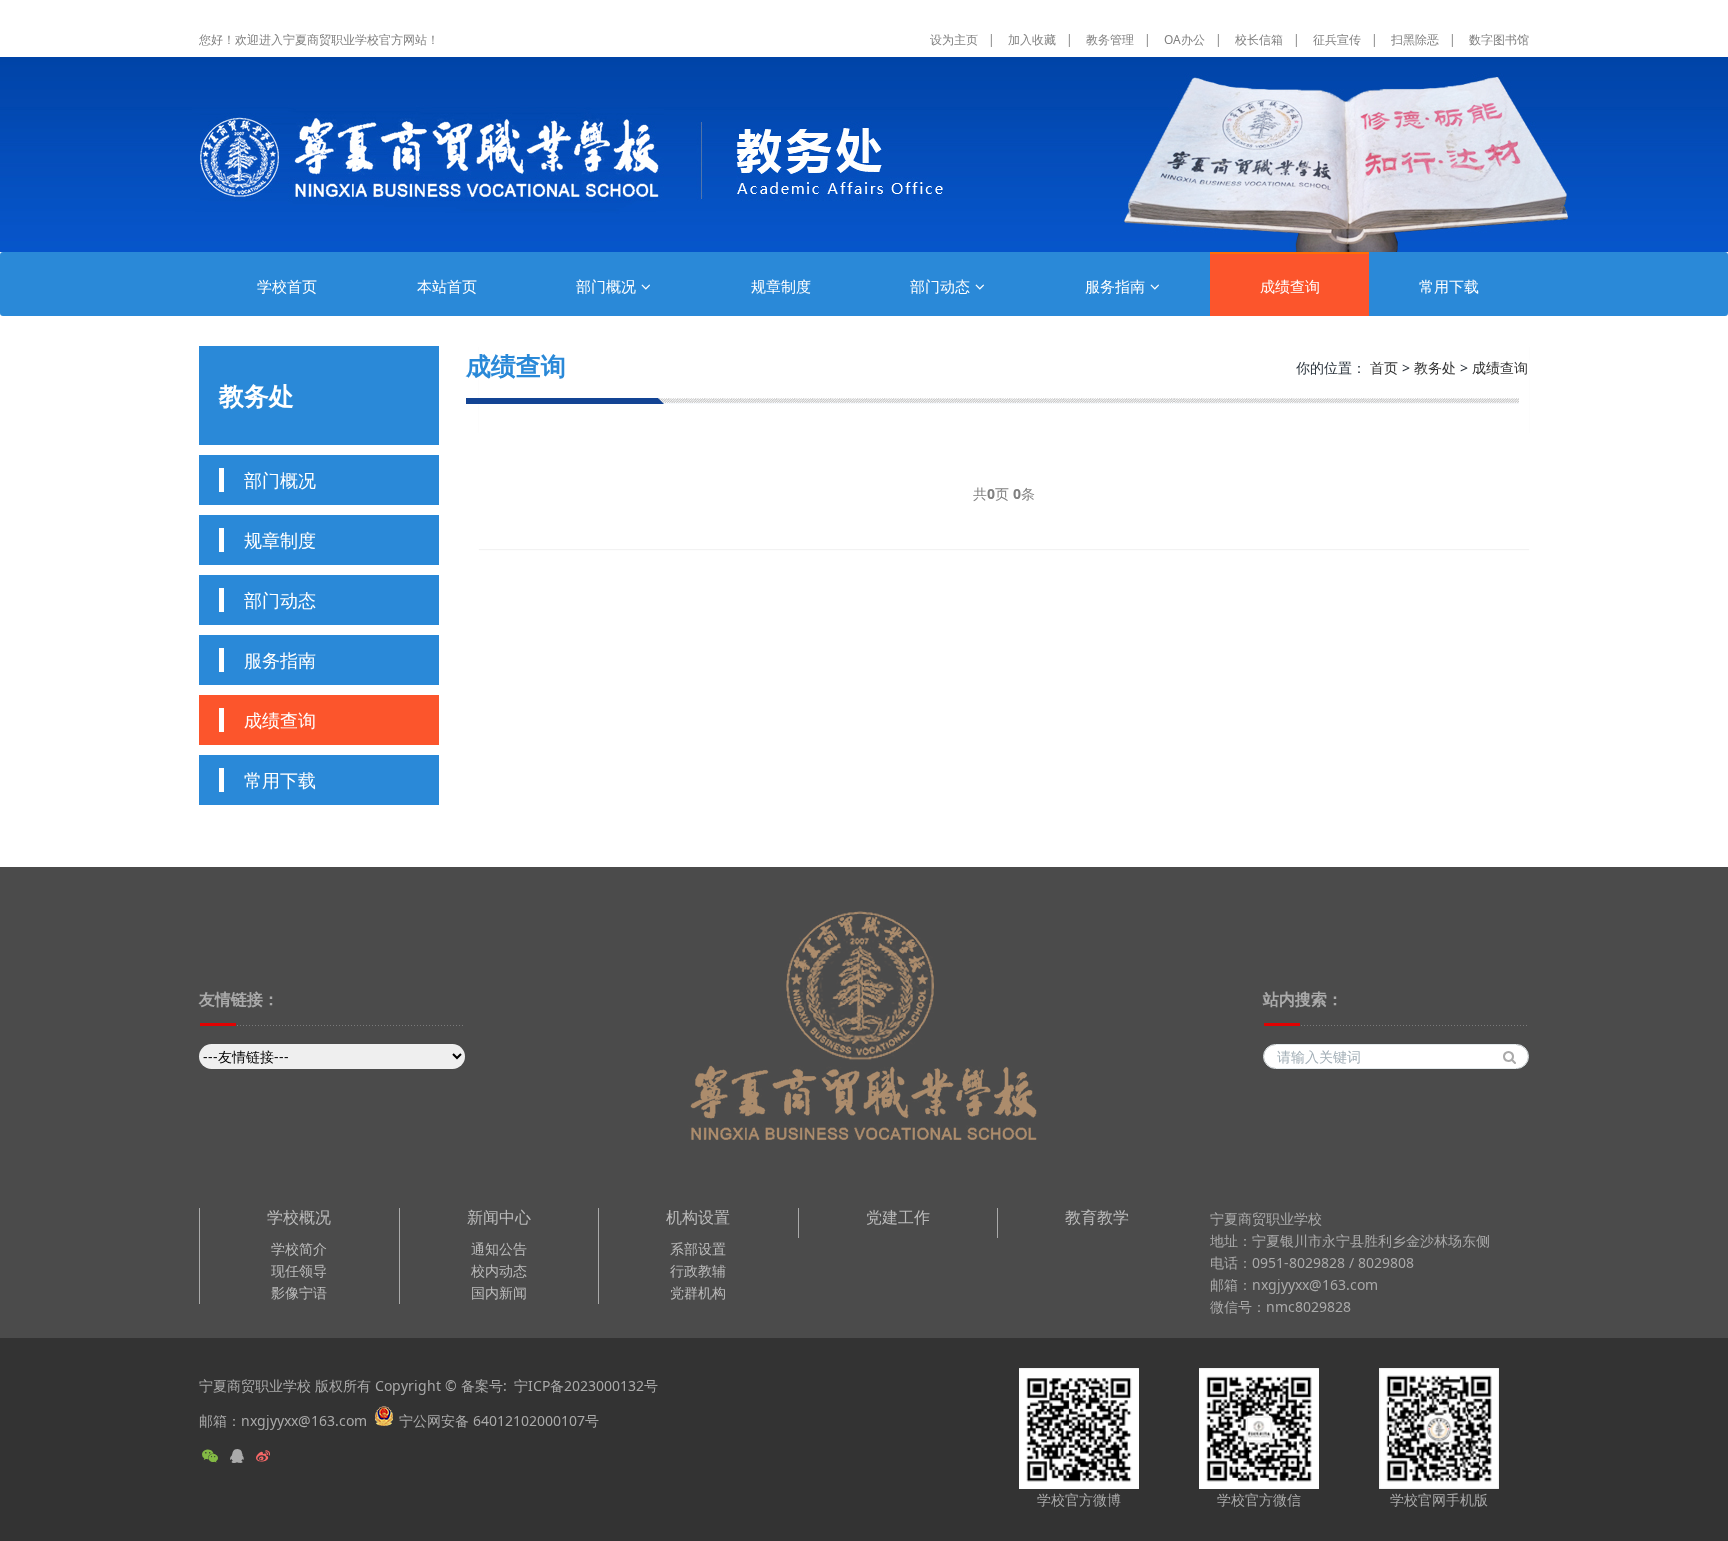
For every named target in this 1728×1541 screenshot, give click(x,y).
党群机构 (698, 1292)
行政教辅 (698, 1270)
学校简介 (299, 1248)
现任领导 (299, 1270)
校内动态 (499, 1270)
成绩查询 (1290, 286)
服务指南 (1115, 286)
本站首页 (447, 286)
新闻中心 (499, 1217)
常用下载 (1449, 286)
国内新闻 (499, 1292)
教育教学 (1097, 1217)
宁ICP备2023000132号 (586, 1385)
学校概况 (299, 1217)
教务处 (1435, 367)
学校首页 (287, 286)
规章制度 (781, 286)
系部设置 (698, 1248)
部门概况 (606, 286)
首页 (1384, 367)
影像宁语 (299, 1292)
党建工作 (898, 1217)
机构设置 (698, 1217)
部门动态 (940, 286)
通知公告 (499, 1248)
